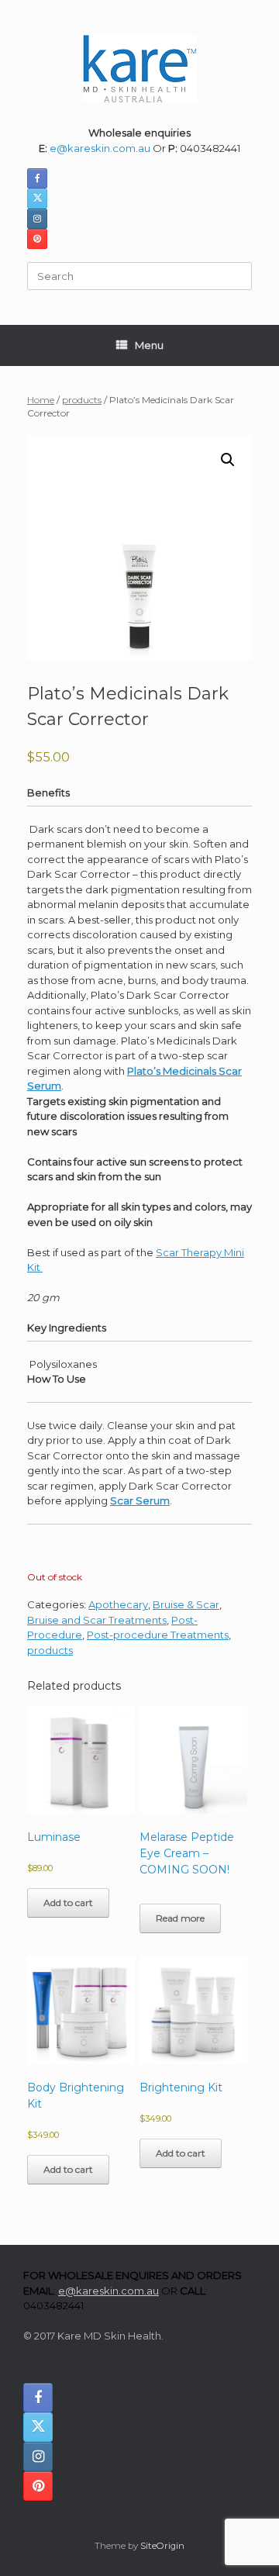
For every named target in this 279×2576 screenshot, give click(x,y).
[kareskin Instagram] (37, 219)
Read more (180, 1918)
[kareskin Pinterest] (37, 239)
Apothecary (118, 1604)
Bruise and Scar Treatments (97, 1620)
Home (41, 400)
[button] (228, 460)
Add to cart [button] (68, 1903)
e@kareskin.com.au (100, 148)
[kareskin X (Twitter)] (37, 199)
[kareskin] (139, 69)
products (82, 400)
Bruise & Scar (186, 1604)
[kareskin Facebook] (37, 178)
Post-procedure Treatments (158, 1635)
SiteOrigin (162, 2546)
